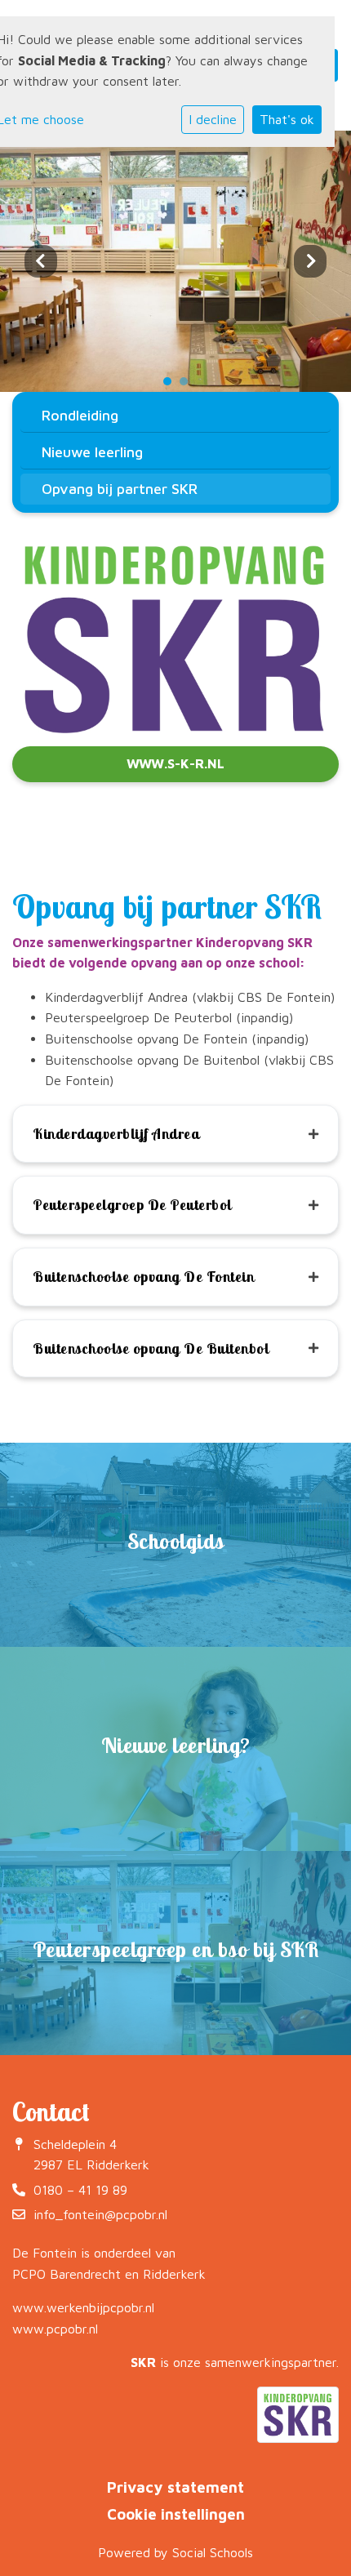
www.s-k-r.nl (175, 763)
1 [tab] (171, 385)
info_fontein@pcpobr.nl (100, 2214)
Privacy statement (175, 2487)
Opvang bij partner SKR (120, 489)
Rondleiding (80, 415)
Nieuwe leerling (92, 452)
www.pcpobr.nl (55, 2329)
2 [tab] (188, 385)
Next (310, 261)
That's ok (287, 119)
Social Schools (213, 2552)
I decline (213, 119)
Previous (41, 261)
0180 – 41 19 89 (80, 2190)
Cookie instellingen (176, 2514)
